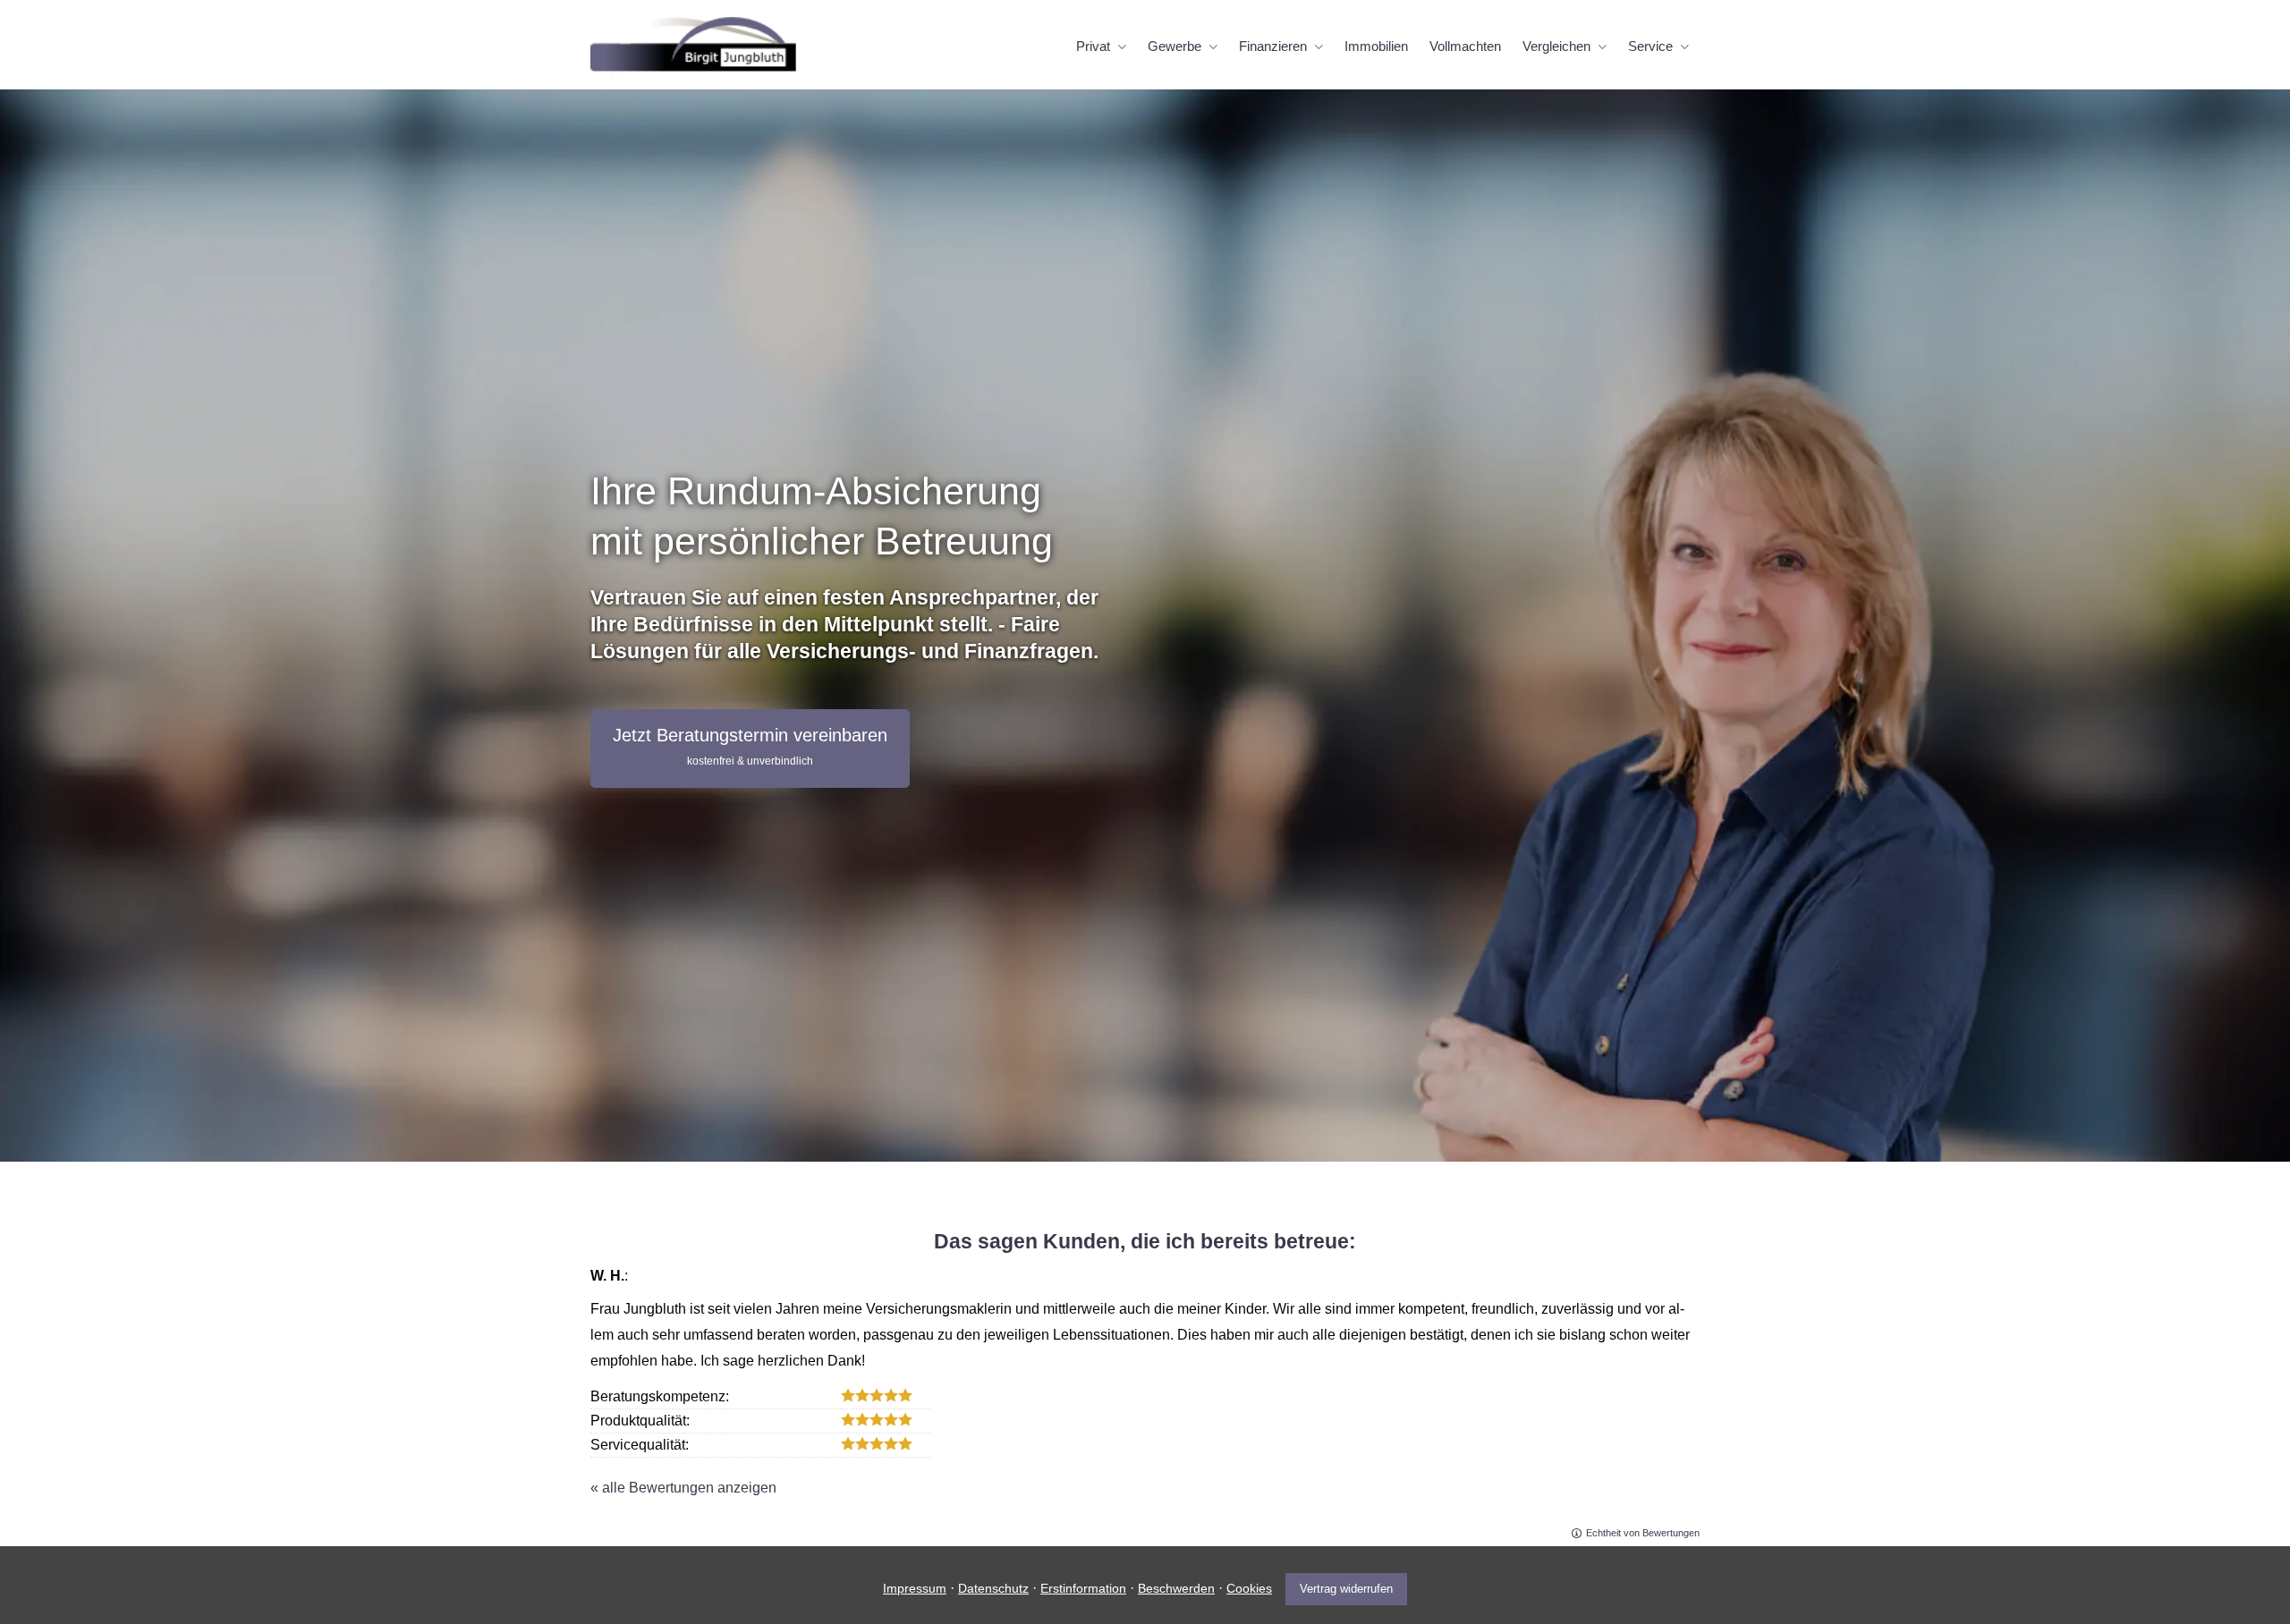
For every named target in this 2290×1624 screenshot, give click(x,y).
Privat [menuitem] (1093, 46)
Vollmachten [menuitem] (1465, 46)
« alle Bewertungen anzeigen (683, 1488)
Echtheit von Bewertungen (1643, 1533)
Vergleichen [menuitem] (1556, 46)
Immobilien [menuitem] (1376, 46)
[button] (750, 749)
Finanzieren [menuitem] (1273, 46)
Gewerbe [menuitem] (1175, 46)
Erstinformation (1083, 1588)
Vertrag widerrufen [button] (1346, 1589)
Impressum (915, 1588)
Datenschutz (993, 1588)
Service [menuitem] (1650, 46)
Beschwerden (1176, 1588)
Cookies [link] (1249, 1588)
